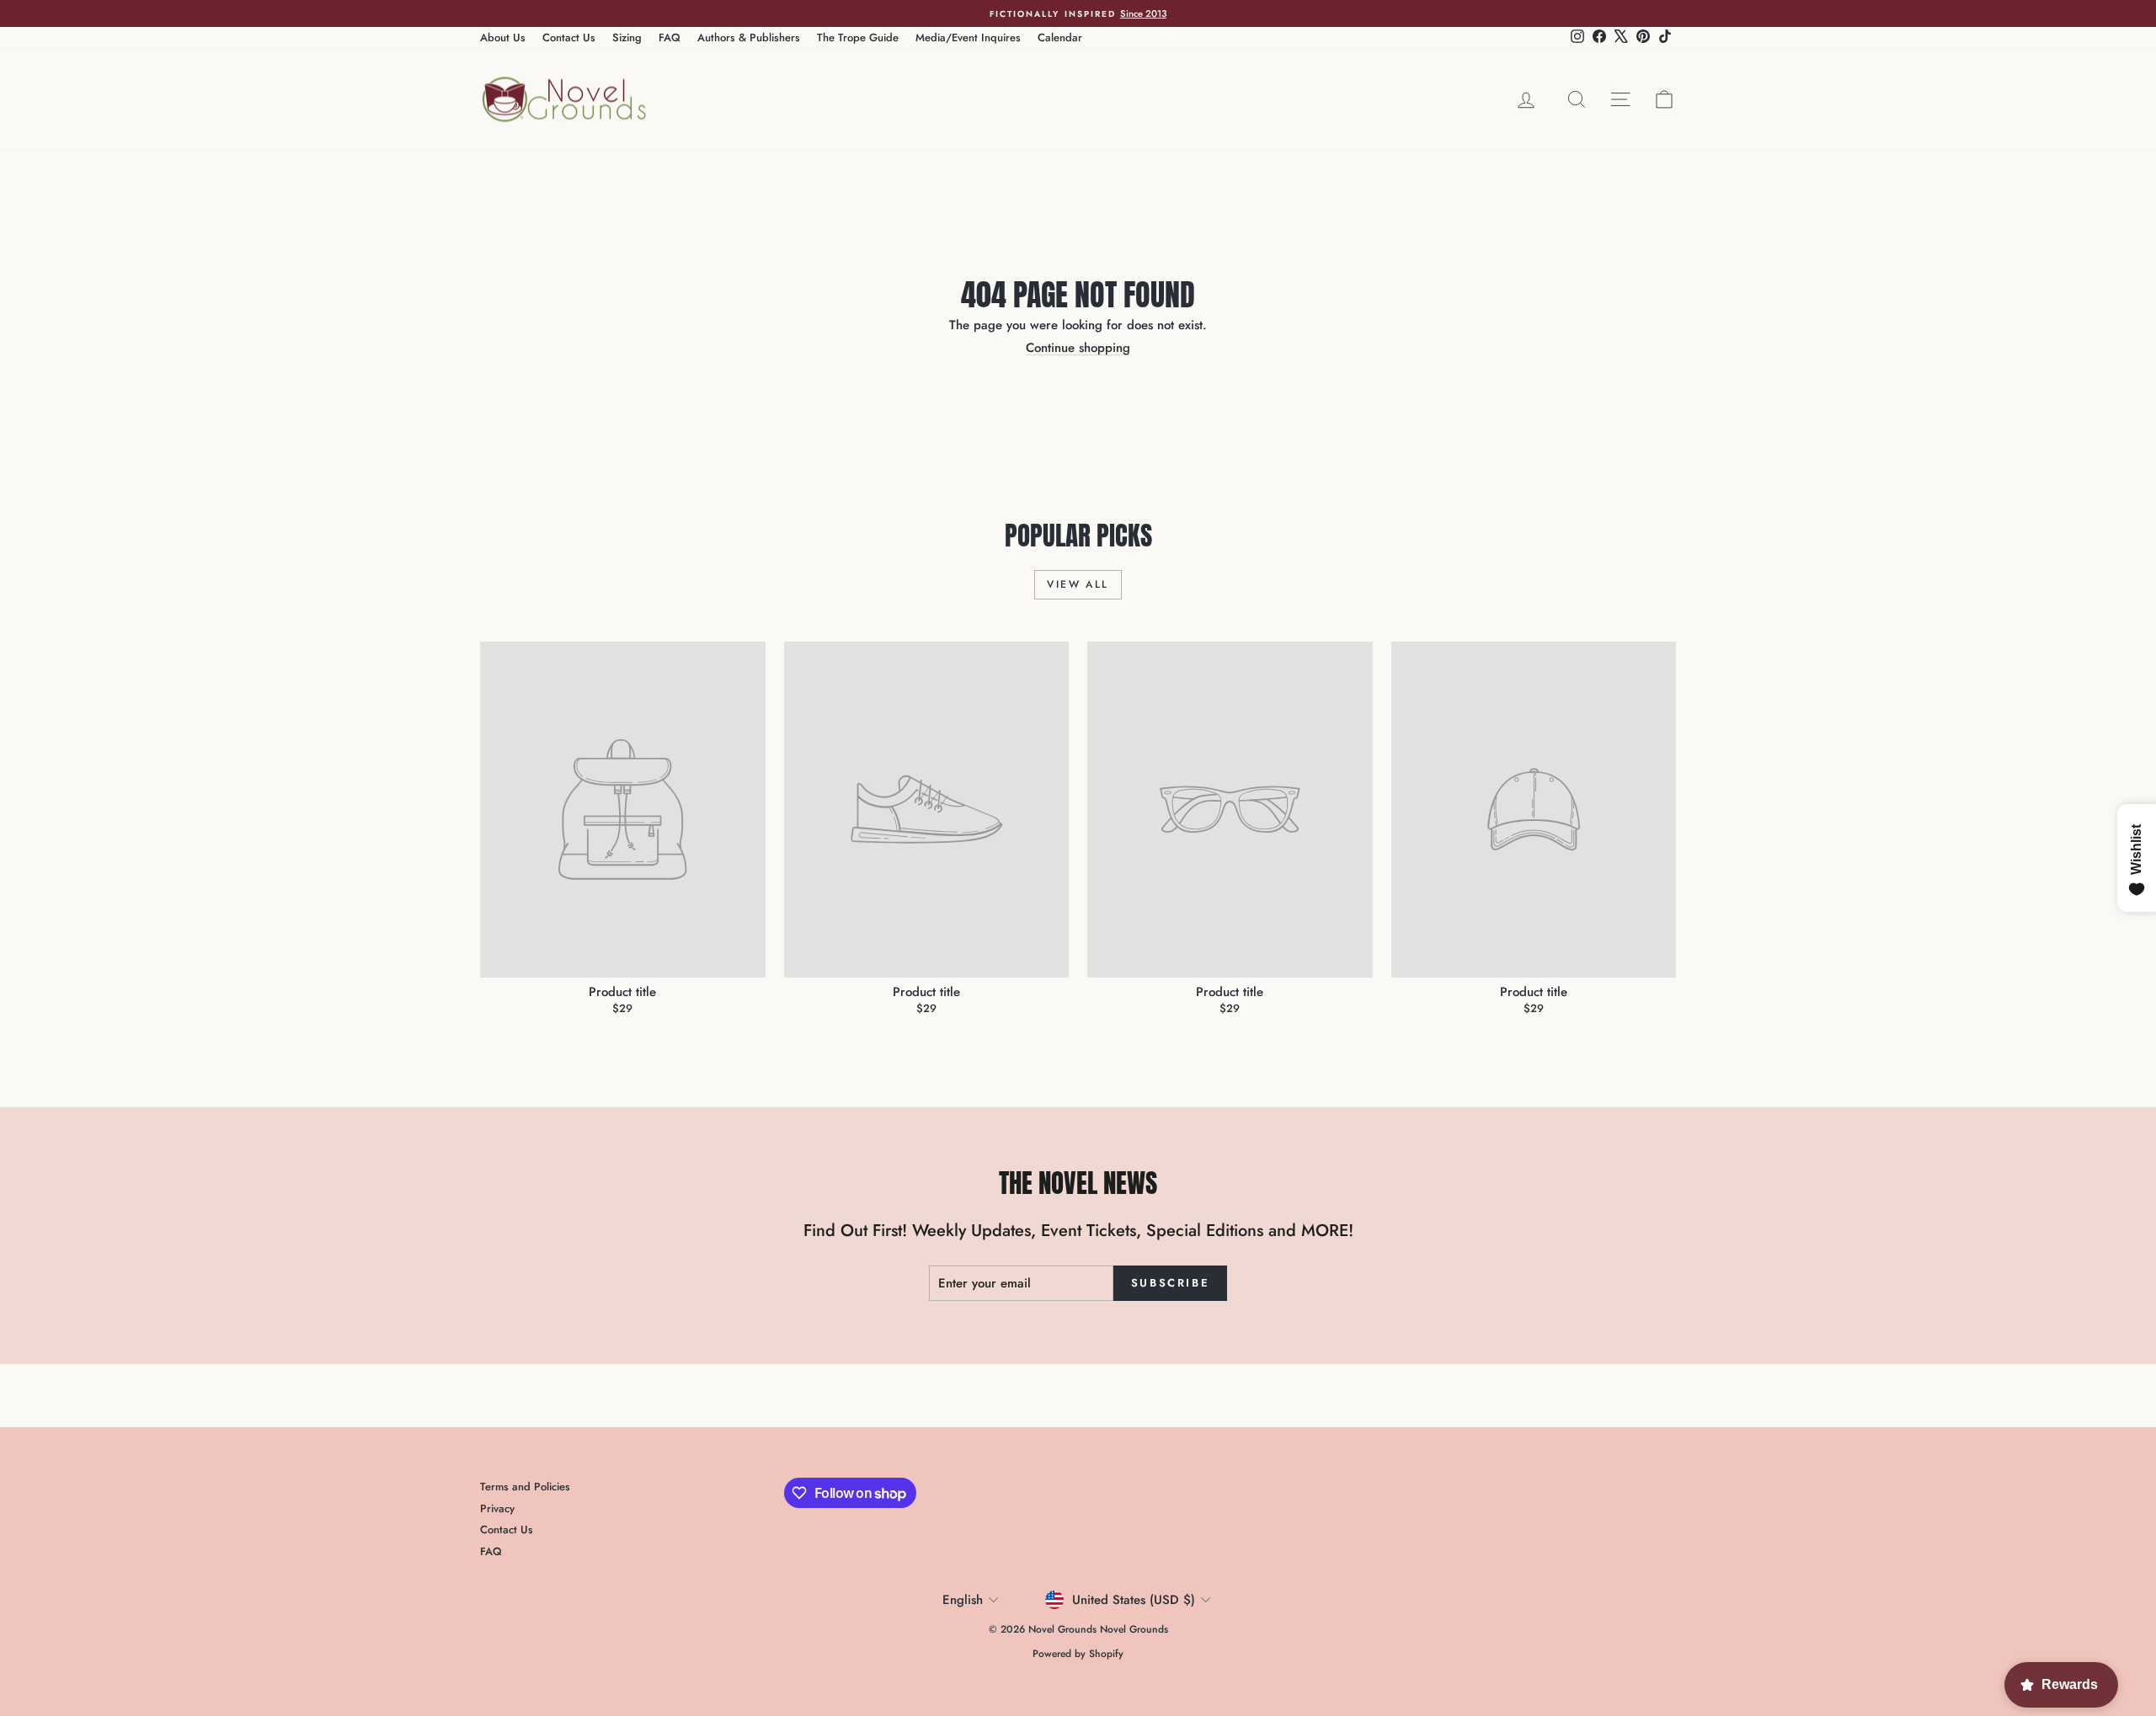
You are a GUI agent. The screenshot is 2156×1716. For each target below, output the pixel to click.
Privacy (497, 1508)
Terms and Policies (525, 1487)
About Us (503, 37)
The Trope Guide (858, 37)
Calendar (1060, 37)
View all (1078, 584)
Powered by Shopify (1078, 1654)
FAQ (670, 37)
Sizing (627, 37)
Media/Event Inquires (968, 37)
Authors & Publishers (749, 37)
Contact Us (569, 37)
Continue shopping (1078, 348)
